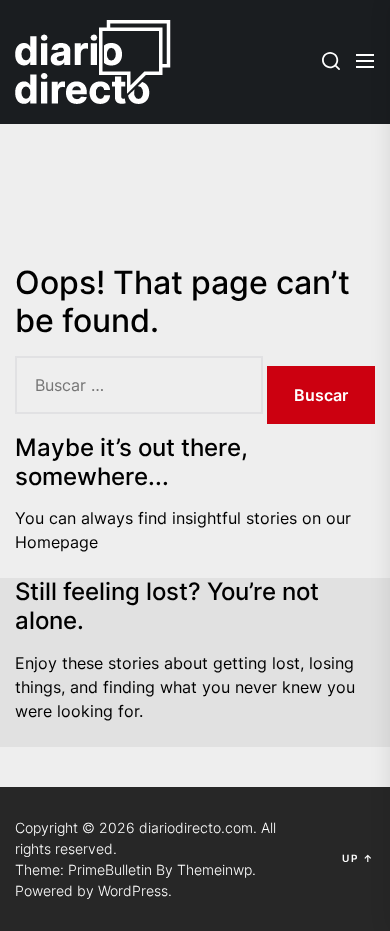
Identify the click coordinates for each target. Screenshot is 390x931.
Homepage (56, 542)
